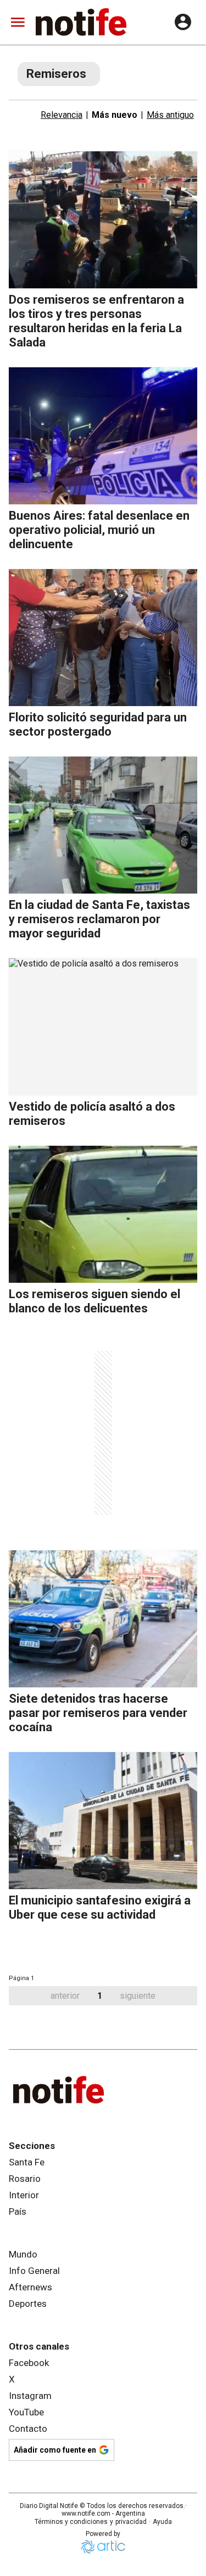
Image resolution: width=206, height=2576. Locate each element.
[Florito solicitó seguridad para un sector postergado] (103, 638)
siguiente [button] (138, 1996)
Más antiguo (170, 115)
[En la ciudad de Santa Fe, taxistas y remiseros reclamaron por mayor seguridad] (103, 825)
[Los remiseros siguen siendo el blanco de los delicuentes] (103, 1214)
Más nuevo (115, 115)
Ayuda (162, 2522)
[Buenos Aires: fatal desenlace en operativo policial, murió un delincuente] (103, 436)
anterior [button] (65, 1996)
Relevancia (62, 115)
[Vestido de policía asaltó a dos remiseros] (103, 1027)
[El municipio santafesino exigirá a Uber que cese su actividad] (103, 1821)
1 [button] (100, 1996)
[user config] (183, 22)
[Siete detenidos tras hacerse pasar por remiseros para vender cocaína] (103, 1619)
